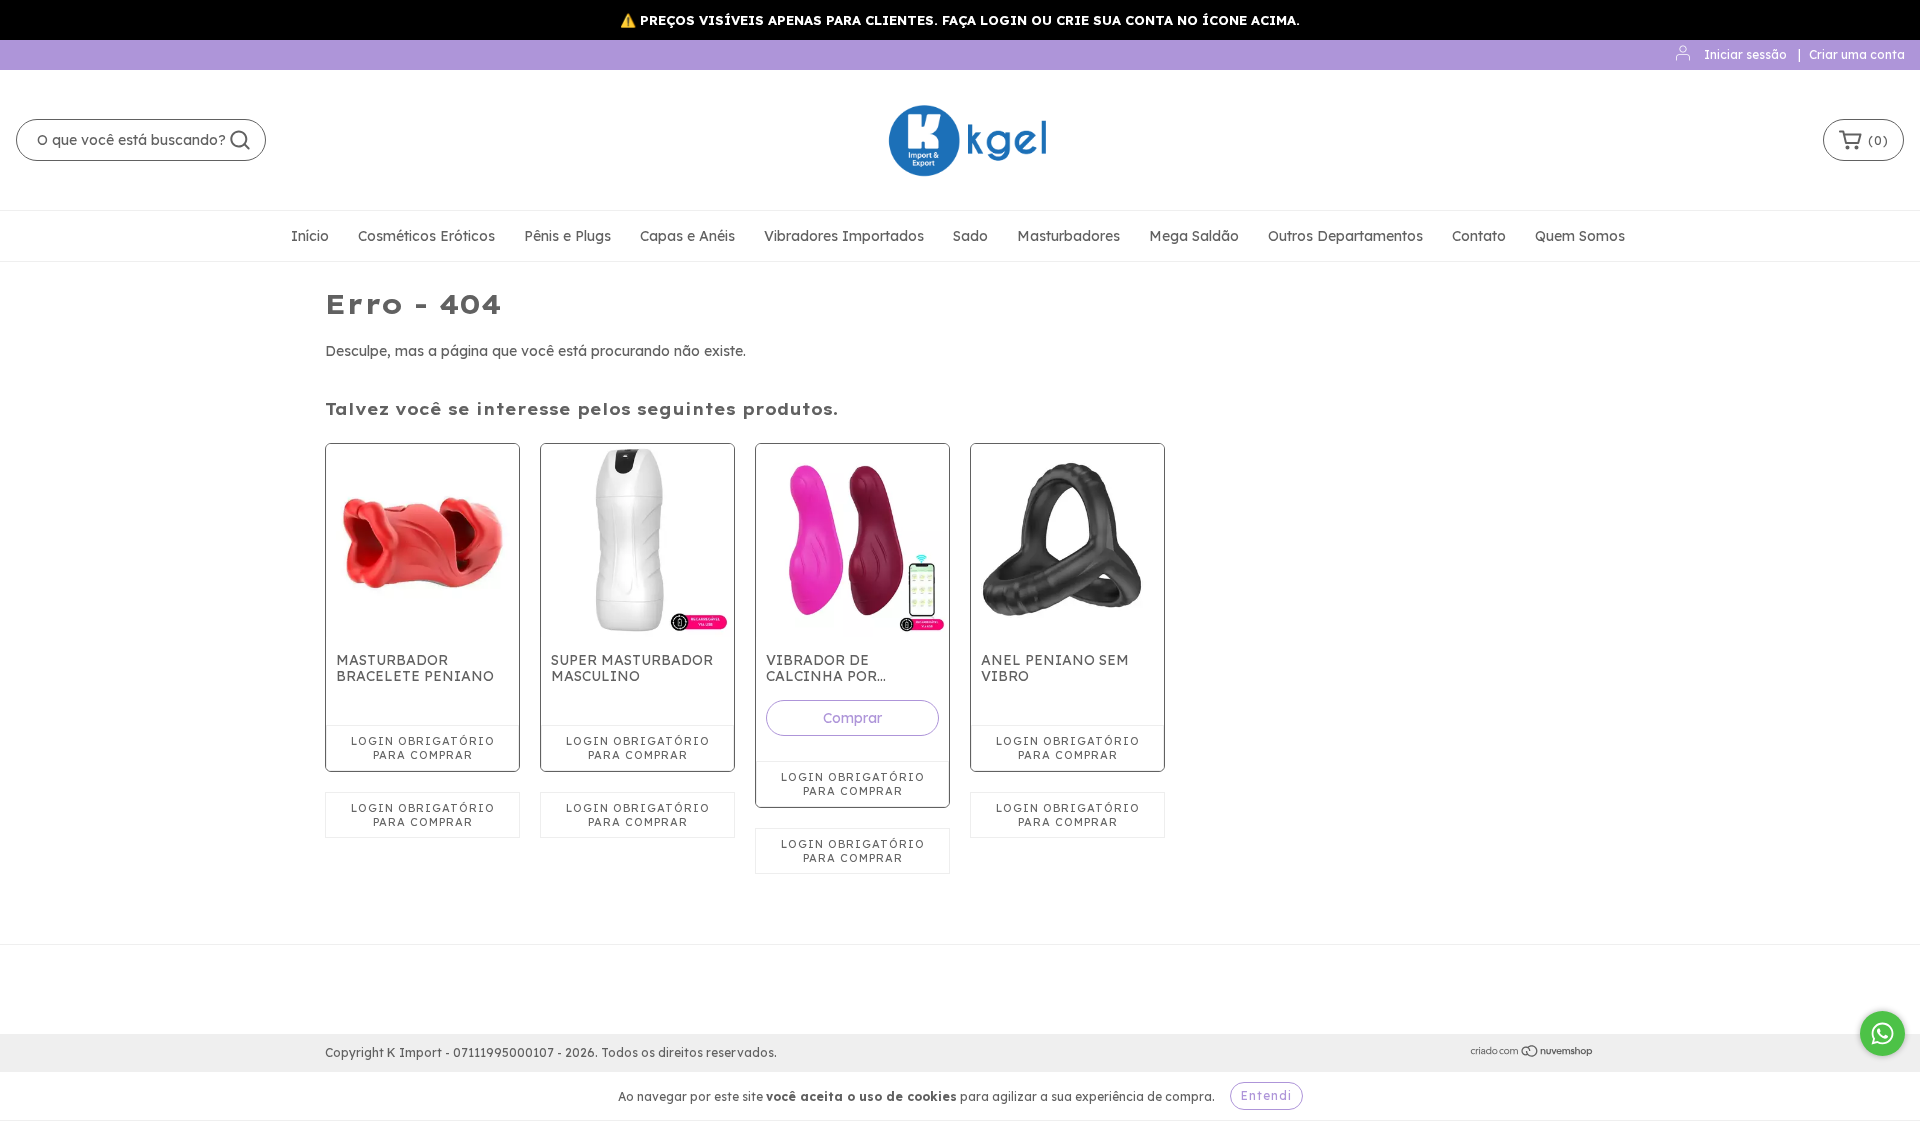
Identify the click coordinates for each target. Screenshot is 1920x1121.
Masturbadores (1068, 236)
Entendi (1266, 1095)
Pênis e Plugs (567, 236)
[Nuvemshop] (1532, 1053)
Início (310, 236)
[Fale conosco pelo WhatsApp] (1882, 1033)
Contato (1479, 236)
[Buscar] (240, 140)
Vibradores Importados (844, 236)
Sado (970, 236)
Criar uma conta (1857, 54)
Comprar (852, 718)
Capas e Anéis (687, 236)
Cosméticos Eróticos (426, 236)
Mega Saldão (1194, 236)
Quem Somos (1580, 236)
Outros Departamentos (1345, 236)
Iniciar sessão (1745, 54)
